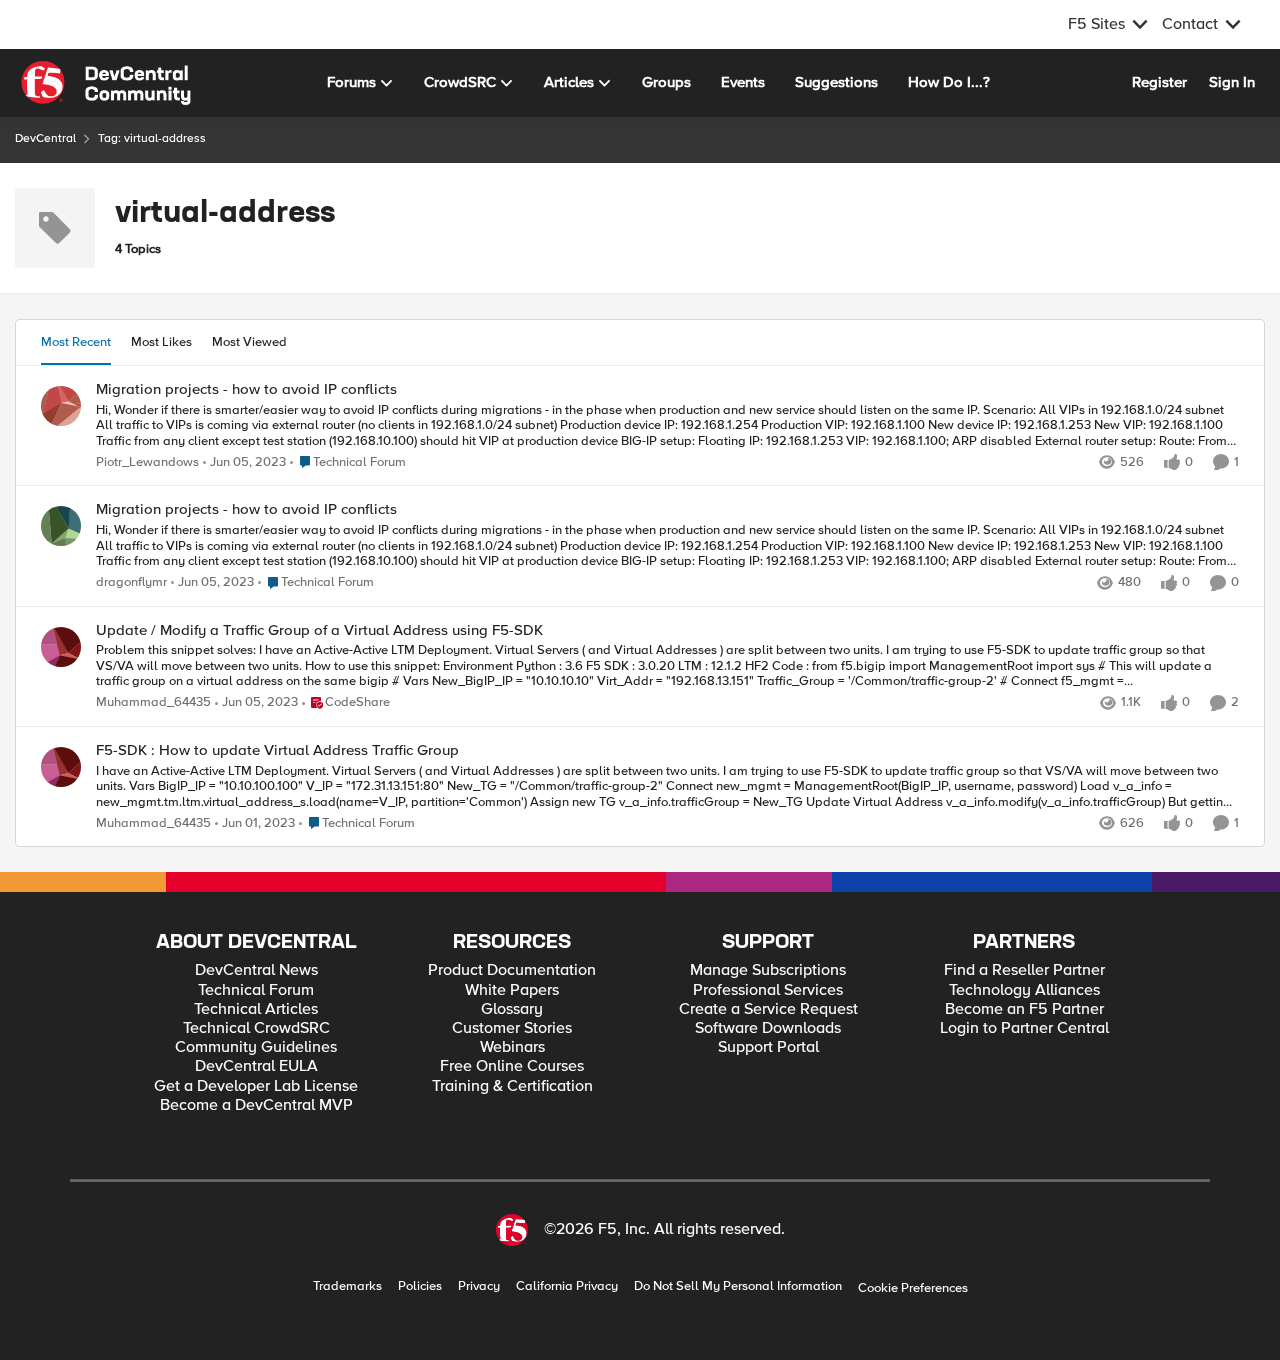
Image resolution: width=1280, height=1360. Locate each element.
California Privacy (567, 1286)
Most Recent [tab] (76, 342)
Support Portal (768, 1047)
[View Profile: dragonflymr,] (61, 526)
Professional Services (768, 990)
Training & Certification (512, 1086)
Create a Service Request (768, 1009)
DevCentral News (256, 970)
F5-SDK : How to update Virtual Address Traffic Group (277, 750)
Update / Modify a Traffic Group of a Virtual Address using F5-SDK (319, 630)
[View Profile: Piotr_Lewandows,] (61, 406)
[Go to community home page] (106, 83)
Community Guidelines (256, 1047)
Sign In (1232, 82)
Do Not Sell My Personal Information (738, 1286)
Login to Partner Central (1024, 1028)
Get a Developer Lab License (256, 1086)
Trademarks (347, 1286)
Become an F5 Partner (1024, 1009)
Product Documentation (512, 970)
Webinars (512, 1047)
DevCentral (45, 138)
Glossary (512, 1009)
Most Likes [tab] (161, 342)
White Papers (512, 990)
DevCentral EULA (256, 1066)
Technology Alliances (1024, 990)
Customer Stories (512, 1028)
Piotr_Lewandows (147, 462)
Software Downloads (768, 1028)
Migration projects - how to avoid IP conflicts (246, 389)
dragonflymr (131, 582)
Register (1159, 82)
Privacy (479, 1286)
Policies (420, 1286)
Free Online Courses (512, 1066)
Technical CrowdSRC (256, 1028)
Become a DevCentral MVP (256, 1105)
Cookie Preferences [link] (913, 1288)
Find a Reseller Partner (1024, 970)
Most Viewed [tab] (249, 342)
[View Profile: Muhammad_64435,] (61, 647)
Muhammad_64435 (153, 702)
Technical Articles (256, 1009)
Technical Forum (256, 990)
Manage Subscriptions (768, 970)
